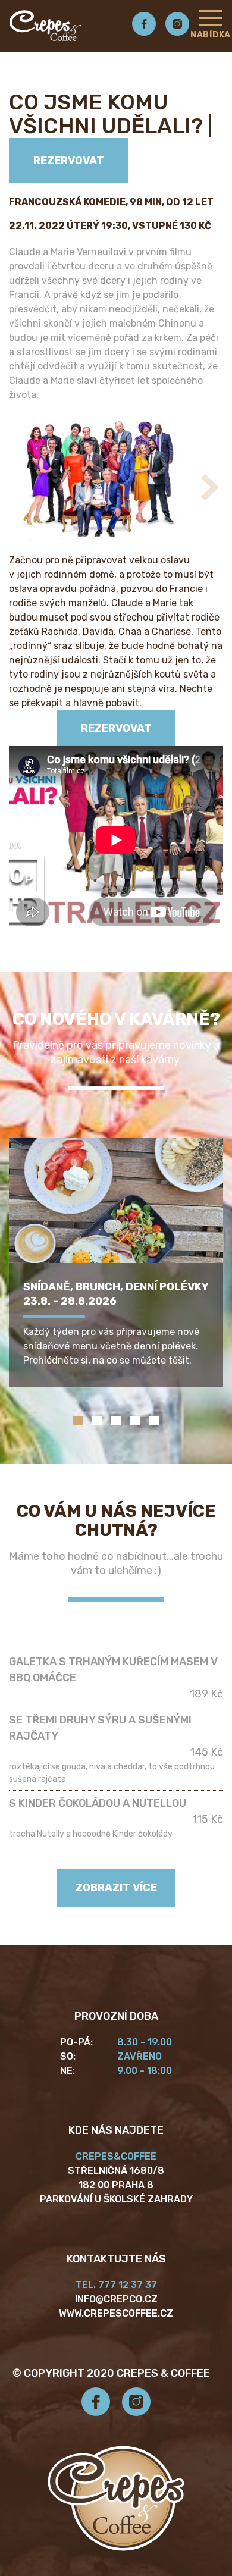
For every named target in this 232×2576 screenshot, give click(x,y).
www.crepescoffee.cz (116, 2313)
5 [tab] (154, 1421)
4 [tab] (135, 1421)
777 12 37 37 (128, 2285)
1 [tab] (78, 1421)
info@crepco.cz (116, 2299)
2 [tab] (97, 1421)
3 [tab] (116, 1421)
